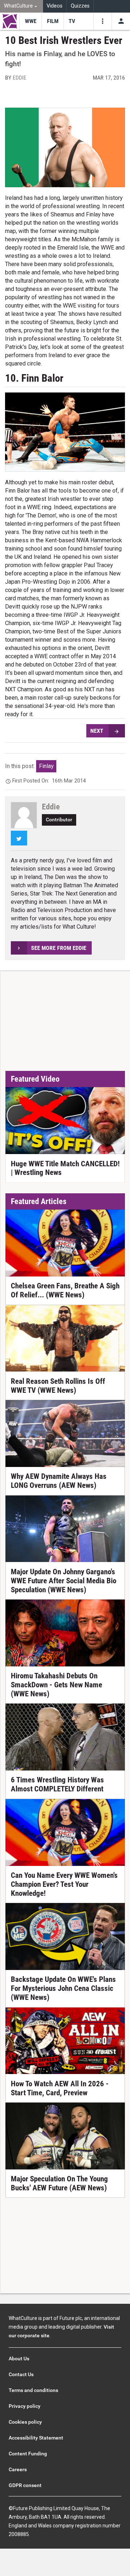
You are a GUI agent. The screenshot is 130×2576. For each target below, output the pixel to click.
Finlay (46, 766)
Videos (55, 6)
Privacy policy (25, 2406)
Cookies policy (25, 2422)
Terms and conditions (33, 2390)
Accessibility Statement (36, 2438)
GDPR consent (25, 2485)
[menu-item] (31, 21)
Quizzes (80, 6)
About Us (19, 2359)
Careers (18, 2469)
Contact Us (21, 2374)
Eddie (19, 78)
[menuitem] (21, 6)
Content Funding (28, 2454)
